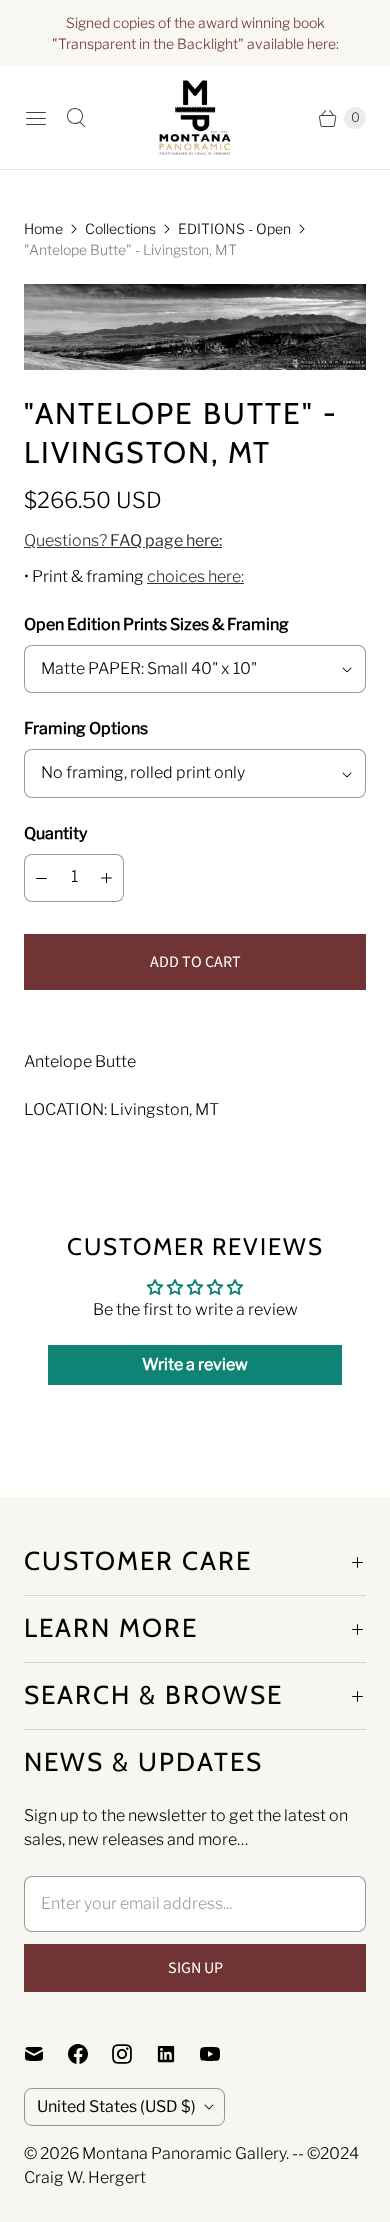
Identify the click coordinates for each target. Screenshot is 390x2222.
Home (43, 228)
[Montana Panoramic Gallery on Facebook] (90, 2054)
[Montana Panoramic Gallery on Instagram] (134, 2054)
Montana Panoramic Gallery (184, 2153)
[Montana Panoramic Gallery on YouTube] (222, 2054)
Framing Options (86, 728)
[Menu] (36, 118)
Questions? (123, 540)
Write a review (195, 1364)
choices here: (195, 576)
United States (116, 2106)
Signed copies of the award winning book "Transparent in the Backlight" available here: (195, 33)
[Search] (76, 118)
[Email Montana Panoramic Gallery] (46, 2054)
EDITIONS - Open (234, 228)
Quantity (55, 833)
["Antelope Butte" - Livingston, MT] (195, 327)
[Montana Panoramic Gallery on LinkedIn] (178, 2054)
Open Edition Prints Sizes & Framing (156, 624)
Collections (120, 228)
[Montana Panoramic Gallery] (195, 117)
